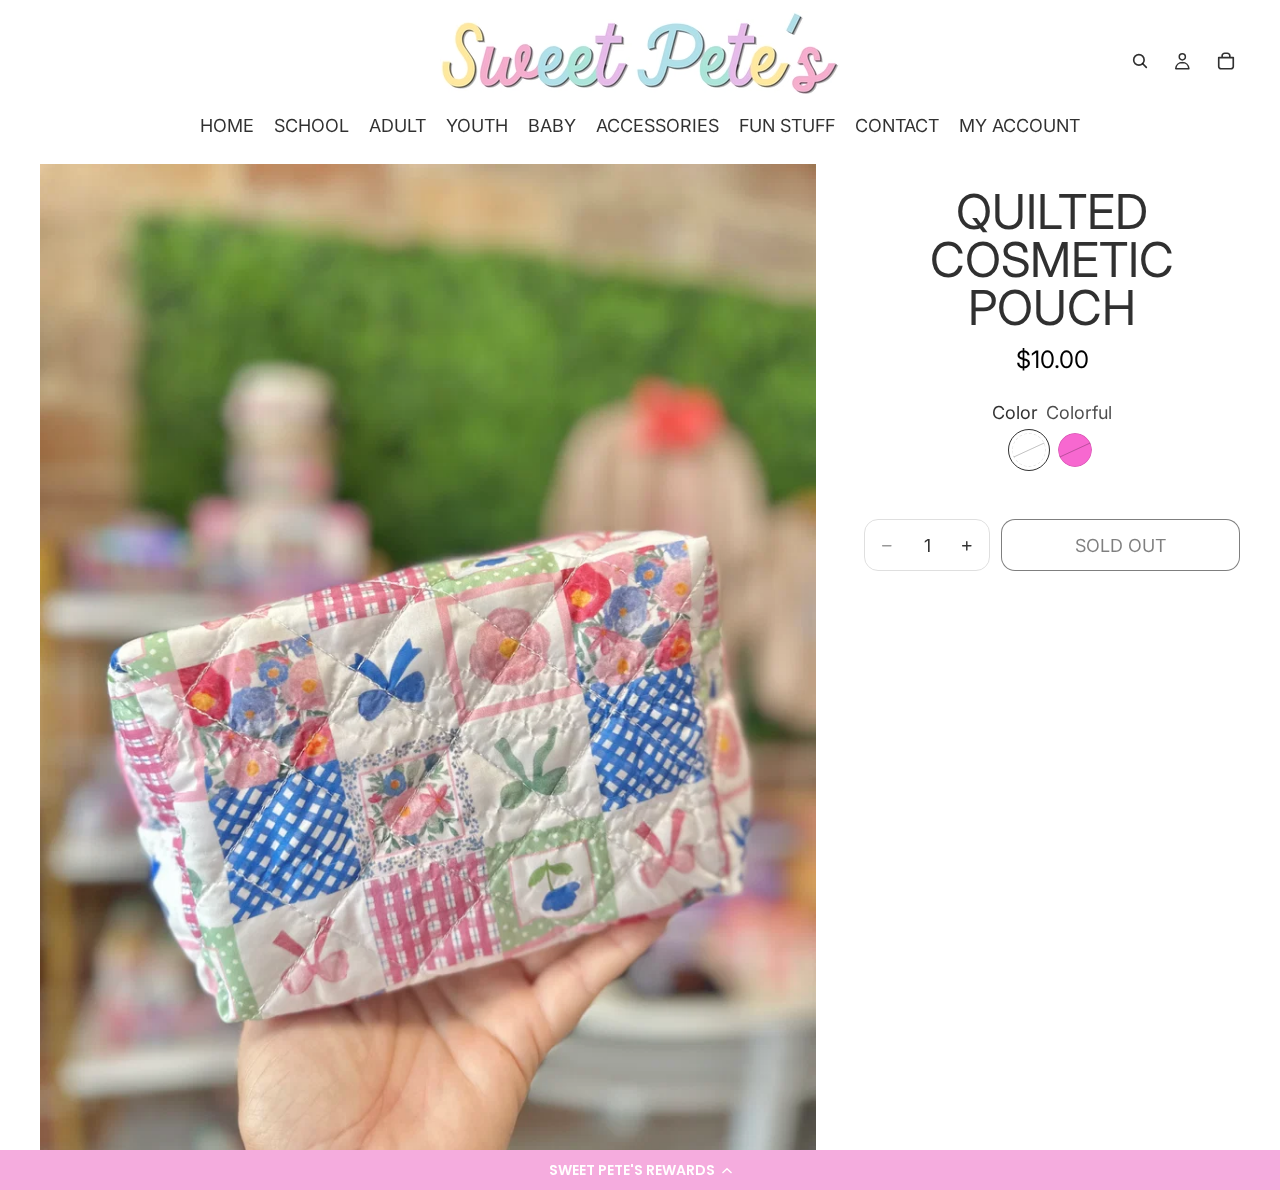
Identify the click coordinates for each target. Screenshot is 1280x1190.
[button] (640, 1170)
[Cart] (1226, 61)
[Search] (1140, 61)
